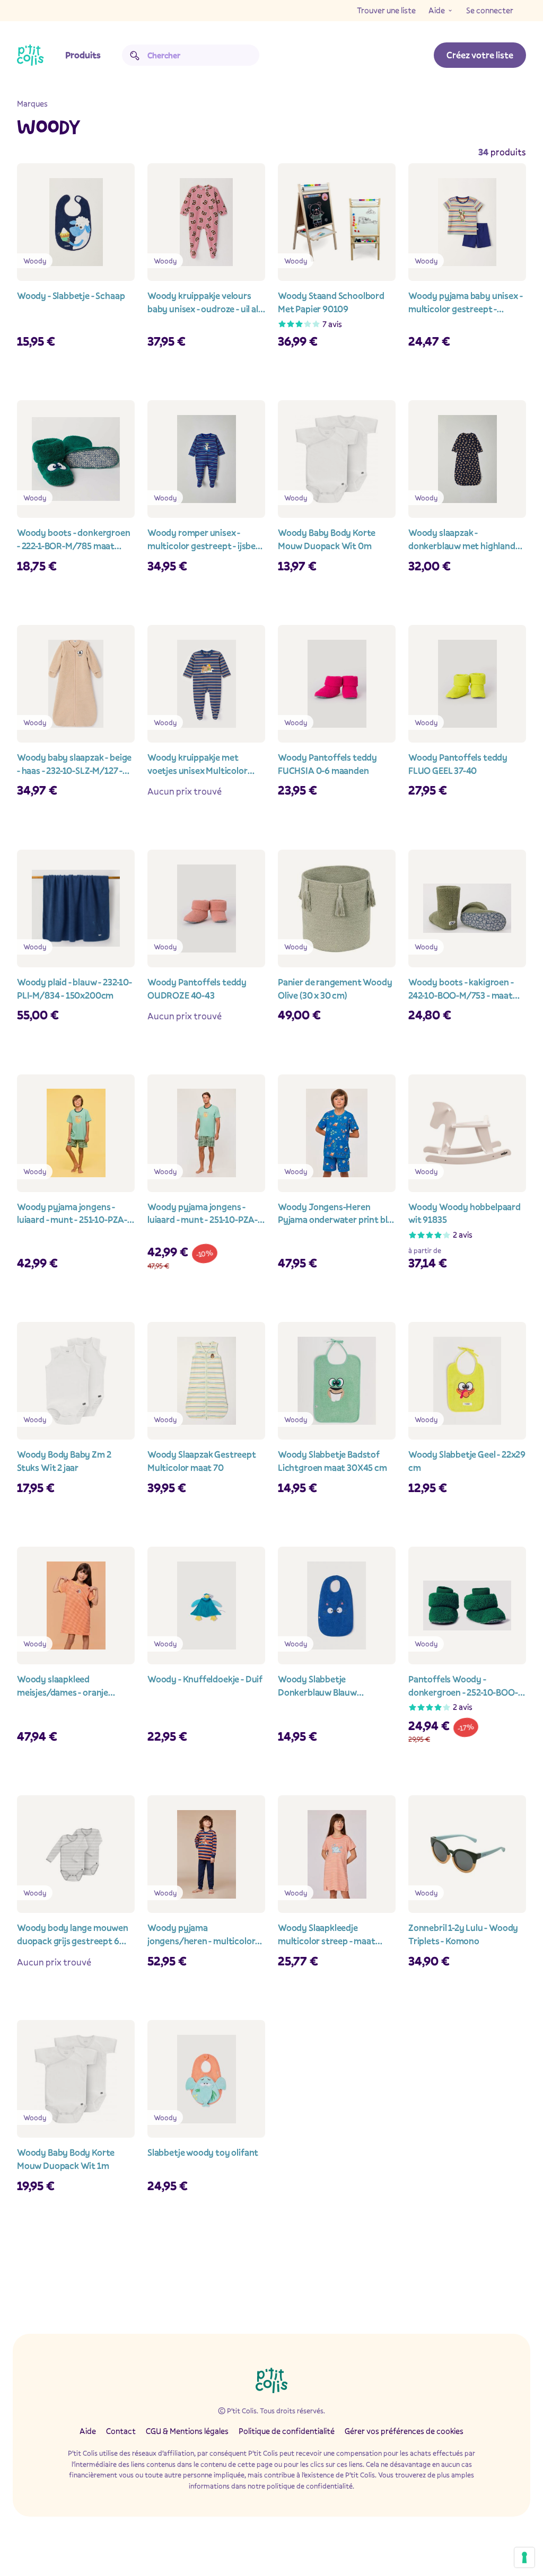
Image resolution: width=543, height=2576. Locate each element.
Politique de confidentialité (287, 2431)
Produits (83, 55)
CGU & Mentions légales (187, 2431)
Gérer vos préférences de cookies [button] (404, 2431)
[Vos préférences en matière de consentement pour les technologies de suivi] (524, 2557)
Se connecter (490, 10)
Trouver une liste (386, 10)
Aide (437, 10)
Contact (121, 2431)
